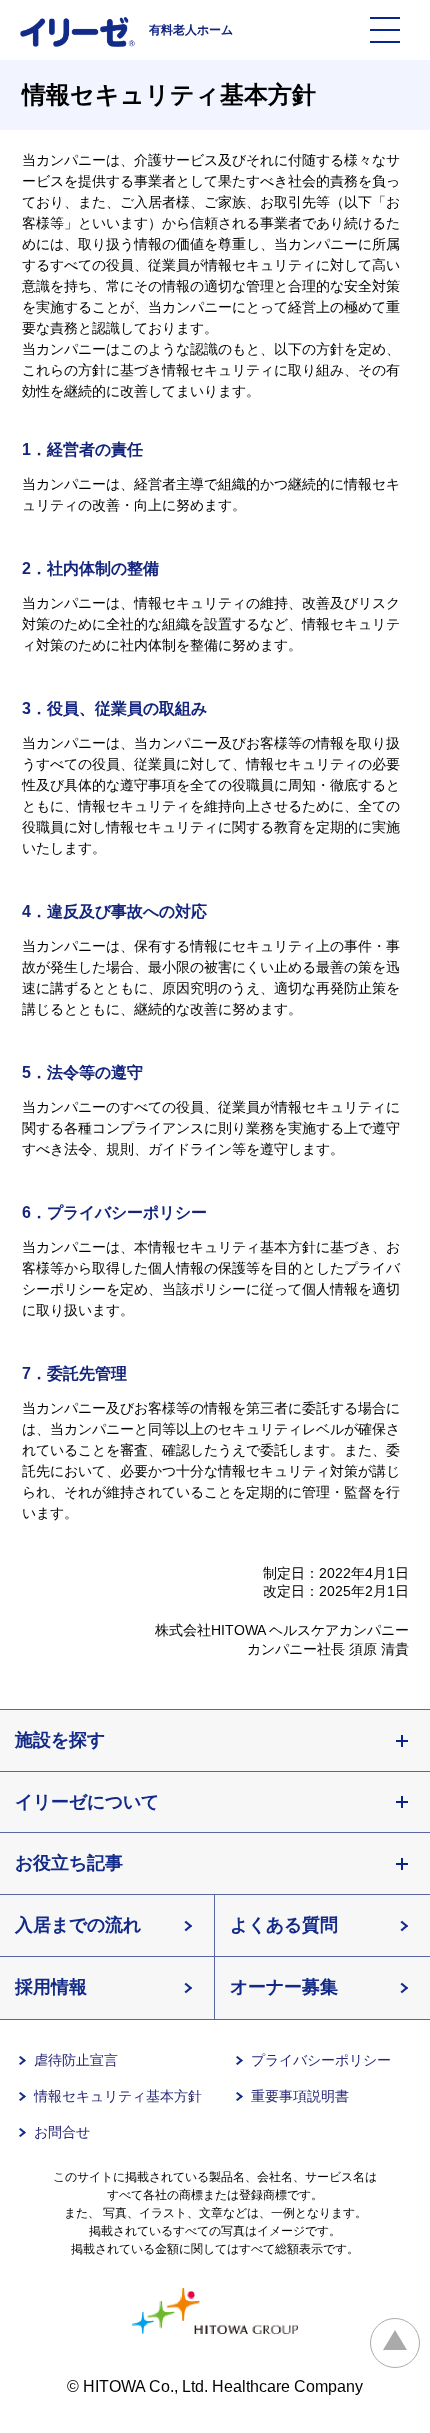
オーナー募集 (284, 1987)
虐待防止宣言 (76, 2060)
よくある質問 (284, 1925)
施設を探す (60, 1740)
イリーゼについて (87, 1802)
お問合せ (62, 2132)
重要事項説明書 (300, 2096)
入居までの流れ (78, 1925)
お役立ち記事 (69, 1863)
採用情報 (51, 1987)
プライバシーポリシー (321, 2060)
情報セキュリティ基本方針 (118, 2096)
